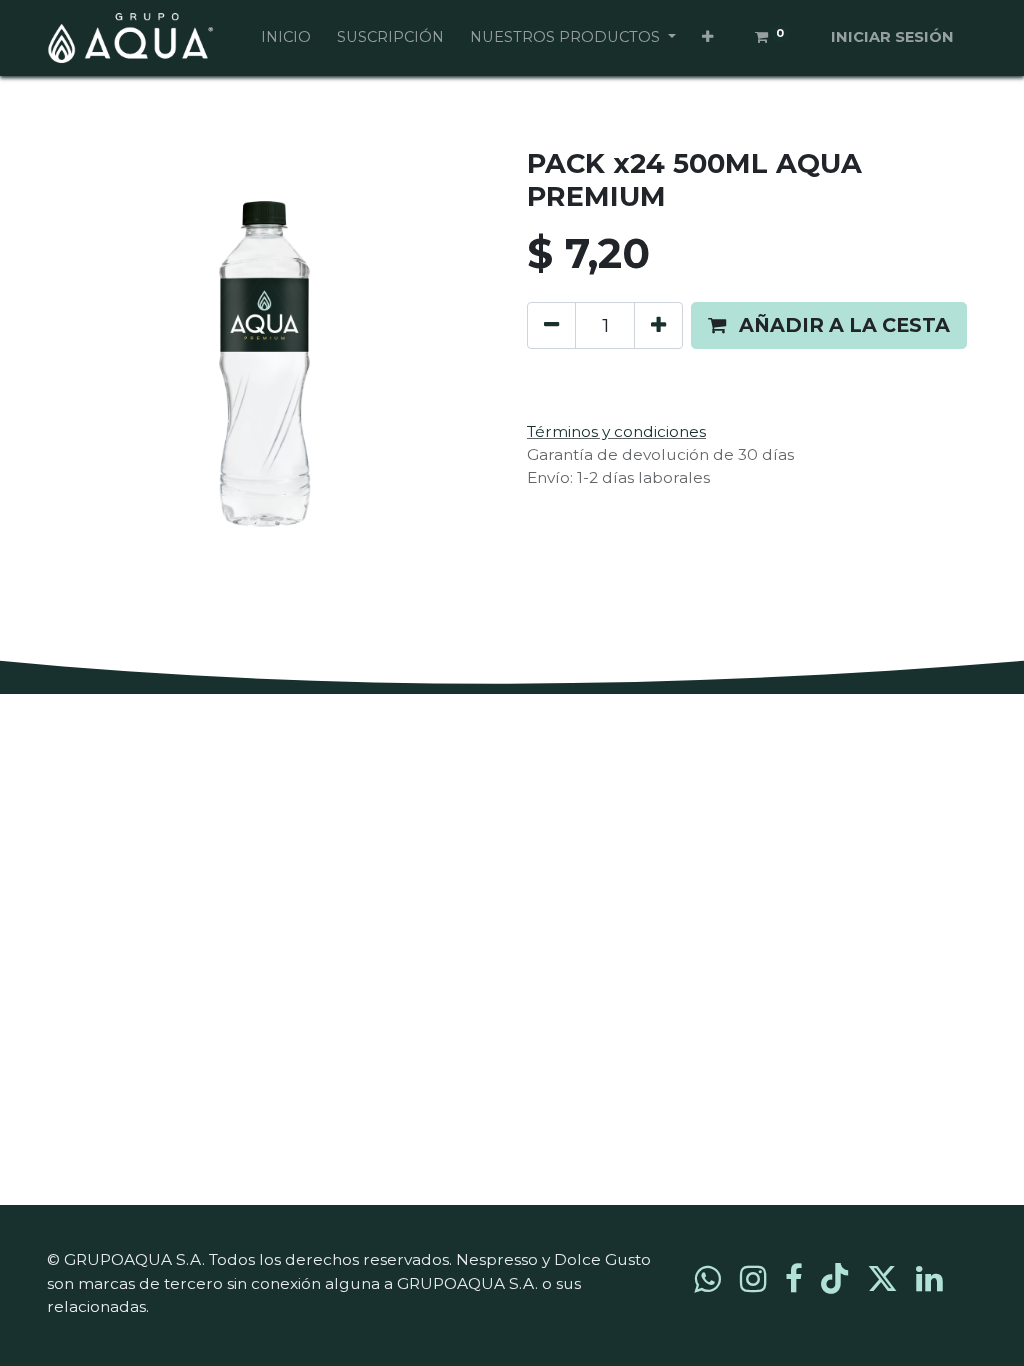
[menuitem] (286, 38)
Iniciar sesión (892, 37)
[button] (707, 38)
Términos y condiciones (616, 431)
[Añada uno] (658, 325)
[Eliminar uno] (551, 325)
